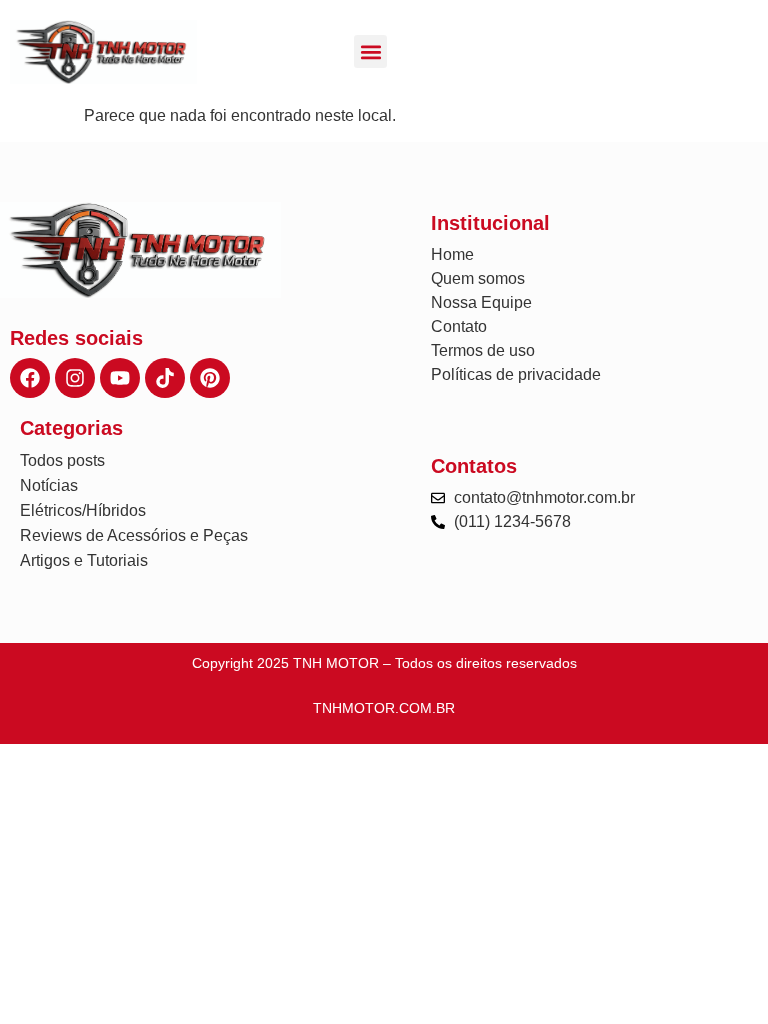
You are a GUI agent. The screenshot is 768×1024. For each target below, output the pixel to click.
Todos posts (62, 460)
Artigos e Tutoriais (84, 560)
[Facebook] (30, 378)
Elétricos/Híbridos (83, 510)
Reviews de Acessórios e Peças (134, 535)
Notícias (49, 485)
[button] (370, 51)
